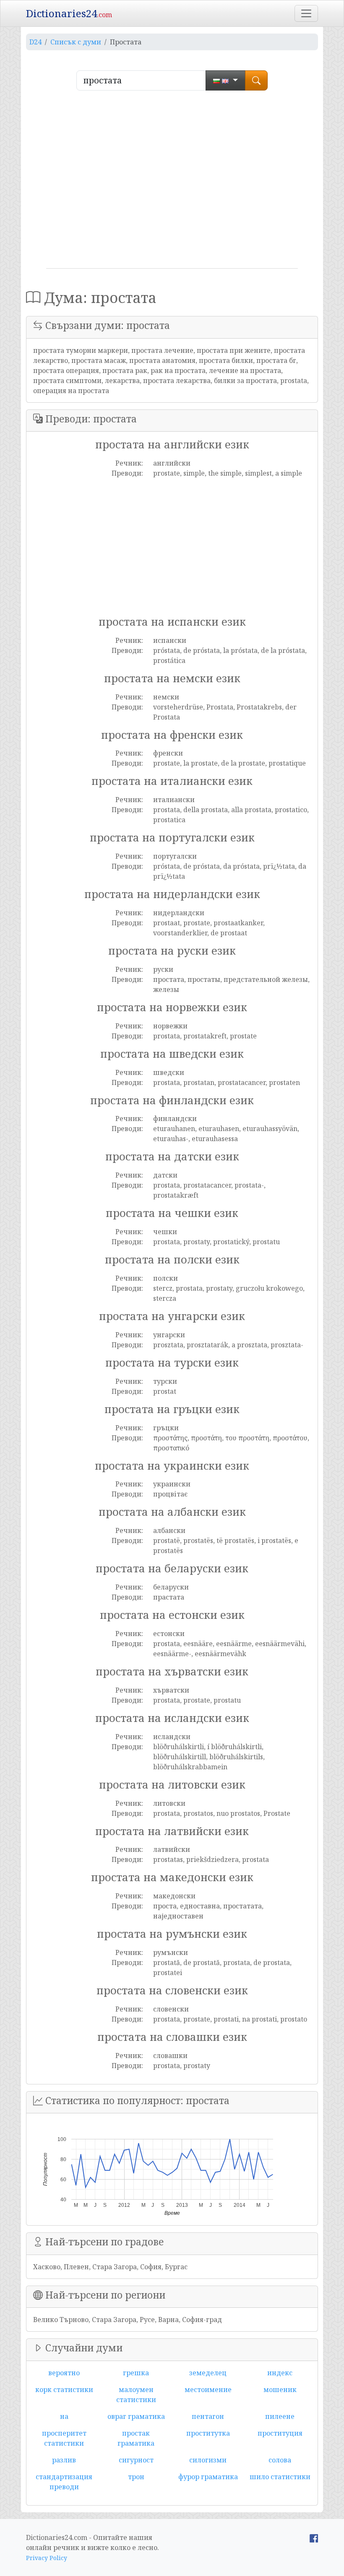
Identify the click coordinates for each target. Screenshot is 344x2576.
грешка (136, 2373)
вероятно (64, 2373)
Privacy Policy (47, 2558)
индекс (280, 2373)
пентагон (208, 2416)
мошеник (280, 2390)
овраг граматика (136, 2416)
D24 (35, 42)
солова (280, 2460)
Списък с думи (76, 42)
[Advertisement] (172, 183)
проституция (280, 2433)
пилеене (280, 2416)
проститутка (208, 2433)
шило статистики (280, 2477)
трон (136, 2477)
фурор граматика (208, 2477)
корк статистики (64, 2390)
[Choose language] (225, 80)
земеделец (208, 2373)
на (64, 2416)
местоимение (208, 2390)
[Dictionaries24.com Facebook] (314, 2537)
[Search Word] (256, 80)
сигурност (136, 2460)
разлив (64, 2460)
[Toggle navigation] (306, 13)
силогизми (208, 2460)
